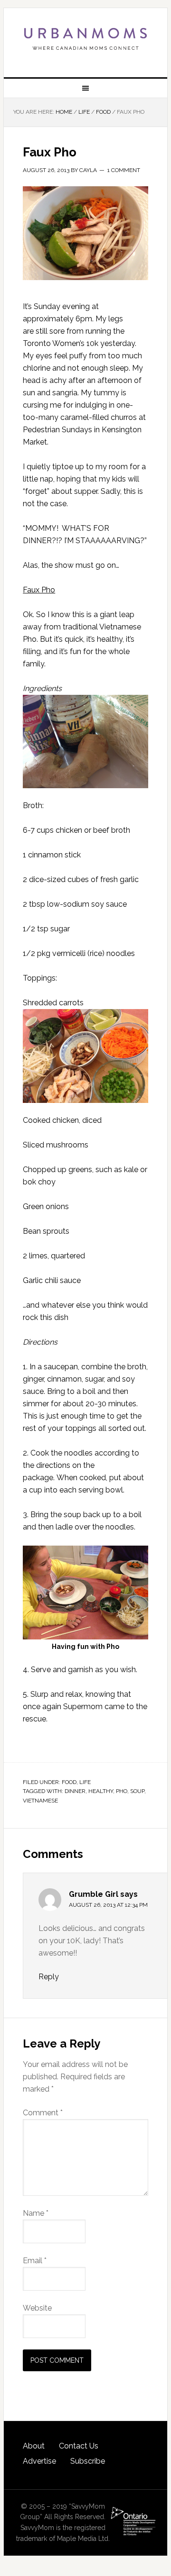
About (34, 2446)
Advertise (39, 2461)
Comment (43, 2113)
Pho (122, 1791)
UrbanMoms (85, 39)
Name (36, 2213)
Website (37, 2308)
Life (85, 1782)
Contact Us (79, 2446)
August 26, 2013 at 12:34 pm (108, 1905)
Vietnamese (40, 1801)
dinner (75, 1791)
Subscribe (88, 2461)
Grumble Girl (94, 1894)
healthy (101, 1791)
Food (69, 1782)
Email (35, 2261)
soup (137, 1791)
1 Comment (124, 170)
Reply (49, 1977)
